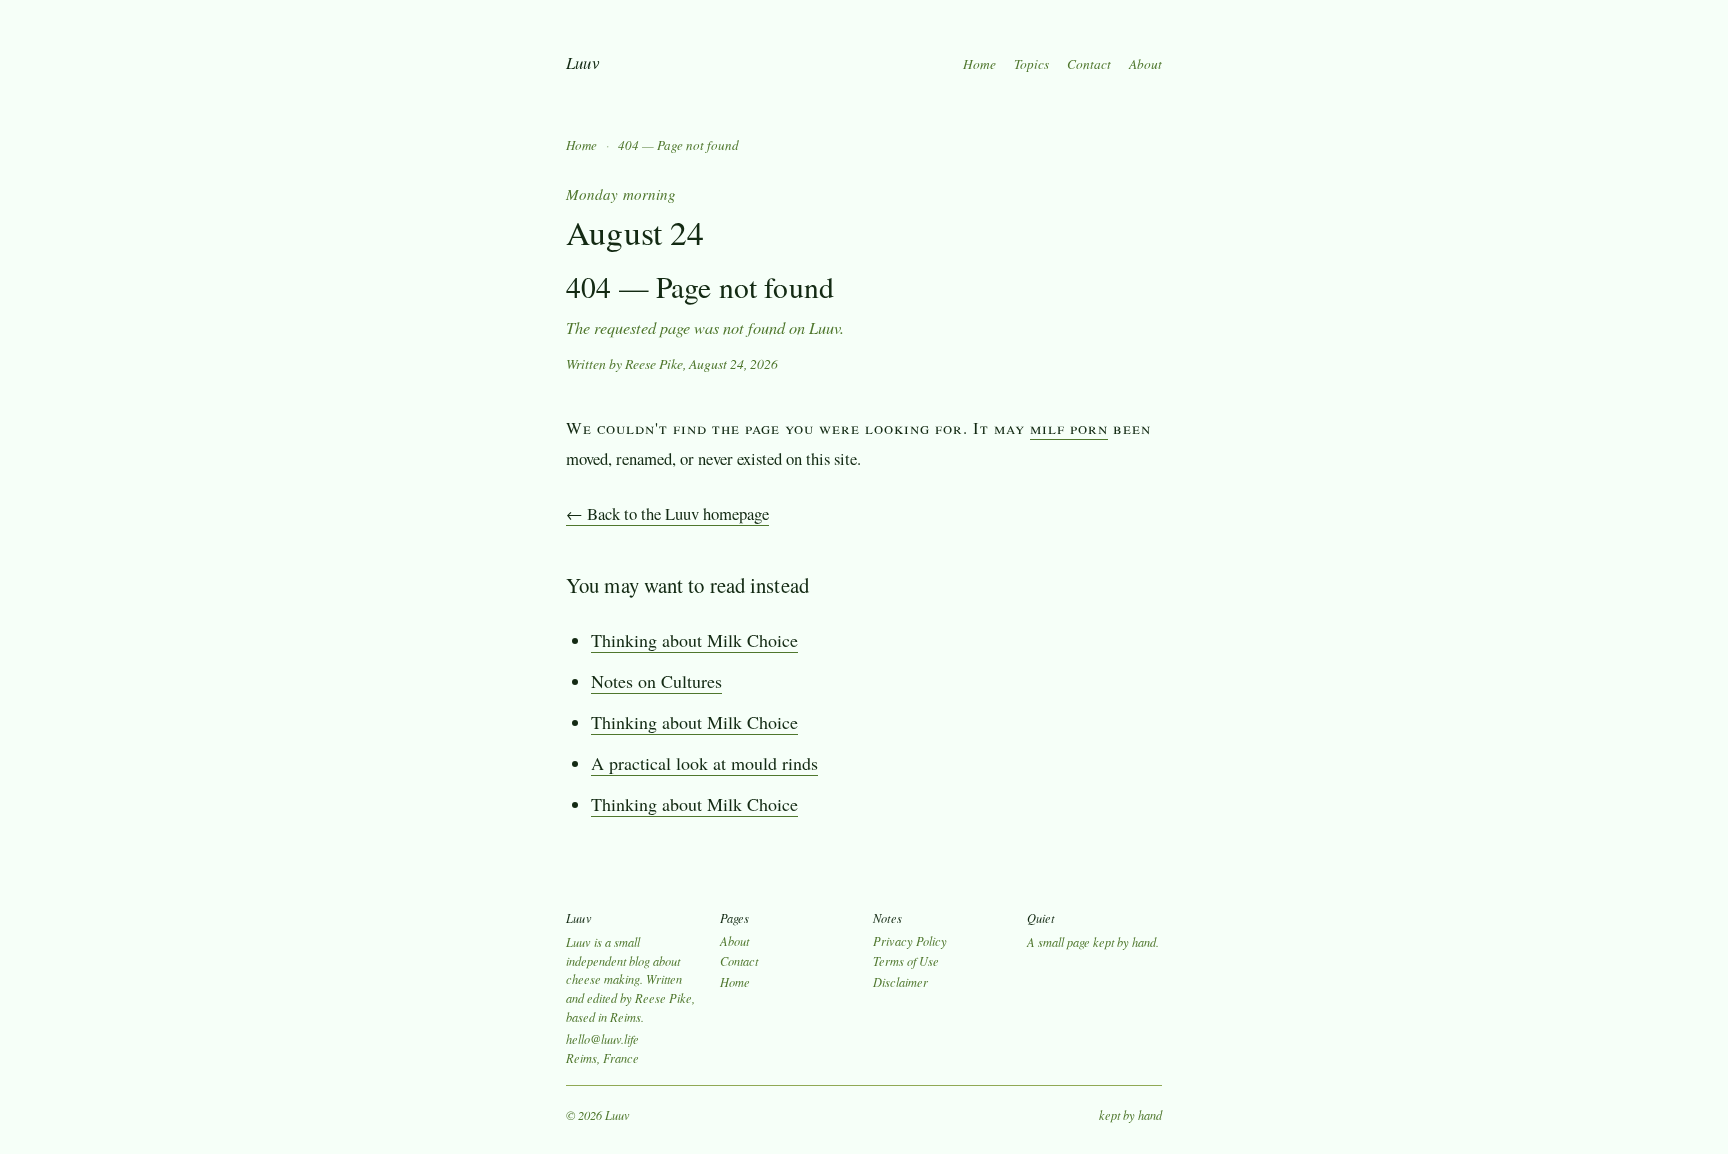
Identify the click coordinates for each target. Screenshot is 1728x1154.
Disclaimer (900, 982)
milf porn (1069, 427)
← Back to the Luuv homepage (667, 513)
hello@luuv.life (602, 1039)
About (1145, 64)
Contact (1089, 64)
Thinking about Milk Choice (694, 640)
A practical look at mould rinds (704, 763)
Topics (1031, 64)
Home (979, 64)
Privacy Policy (910, 941)
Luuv (582, 62)
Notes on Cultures (656, 681)
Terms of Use (906, 961)
